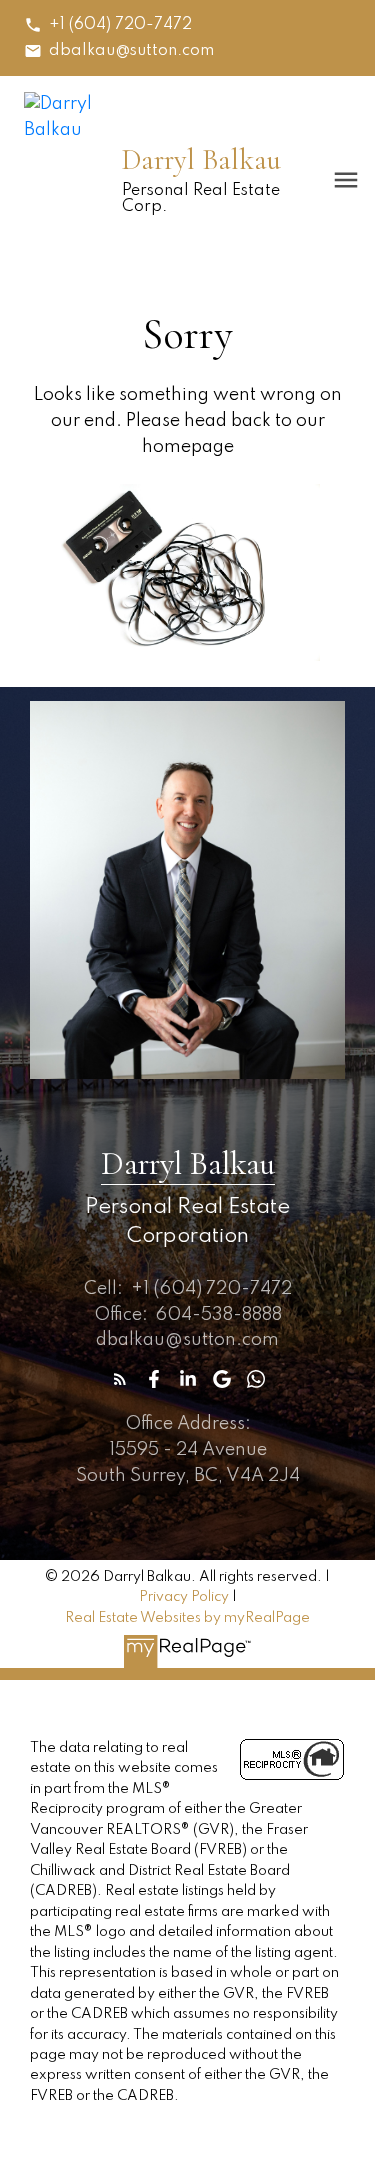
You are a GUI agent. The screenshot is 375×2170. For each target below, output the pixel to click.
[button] (108, 25)
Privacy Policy (184, 1597)
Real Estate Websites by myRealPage (187, 1618)
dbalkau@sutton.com (131, 51)
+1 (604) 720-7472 (120, 25)
